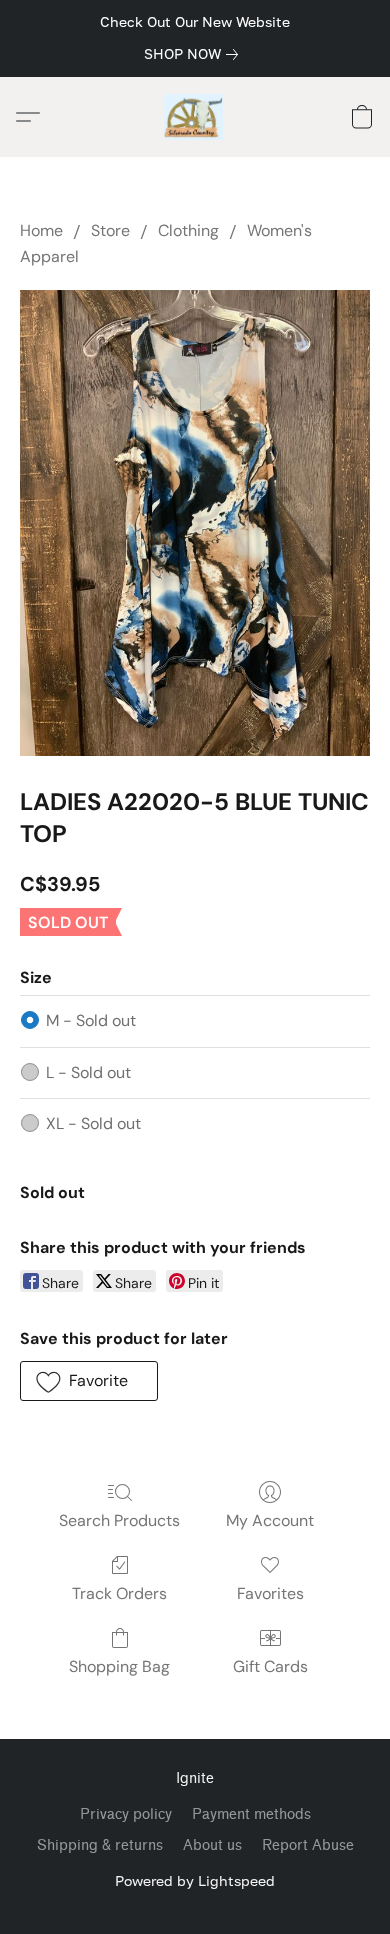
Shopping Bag (119, 1666)
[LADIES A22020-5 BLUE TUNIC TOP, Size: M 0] (195, 523)
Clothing (188, 230)
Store (110, 230)
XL (93, 1123)
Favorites (270, 1593)
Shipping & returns (100, 1845)
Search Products (119, 1520)
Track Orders (119, 1593)
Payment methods (251, 1814)
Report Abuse (308, 1845)
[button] (195, 117)
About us (212, 1845)
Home (41, 230)
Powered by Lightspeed (195, 1880)
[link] (195, 54)
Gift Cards (270, 1666)
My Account (270, 1520)
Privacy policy (126, 1814)
